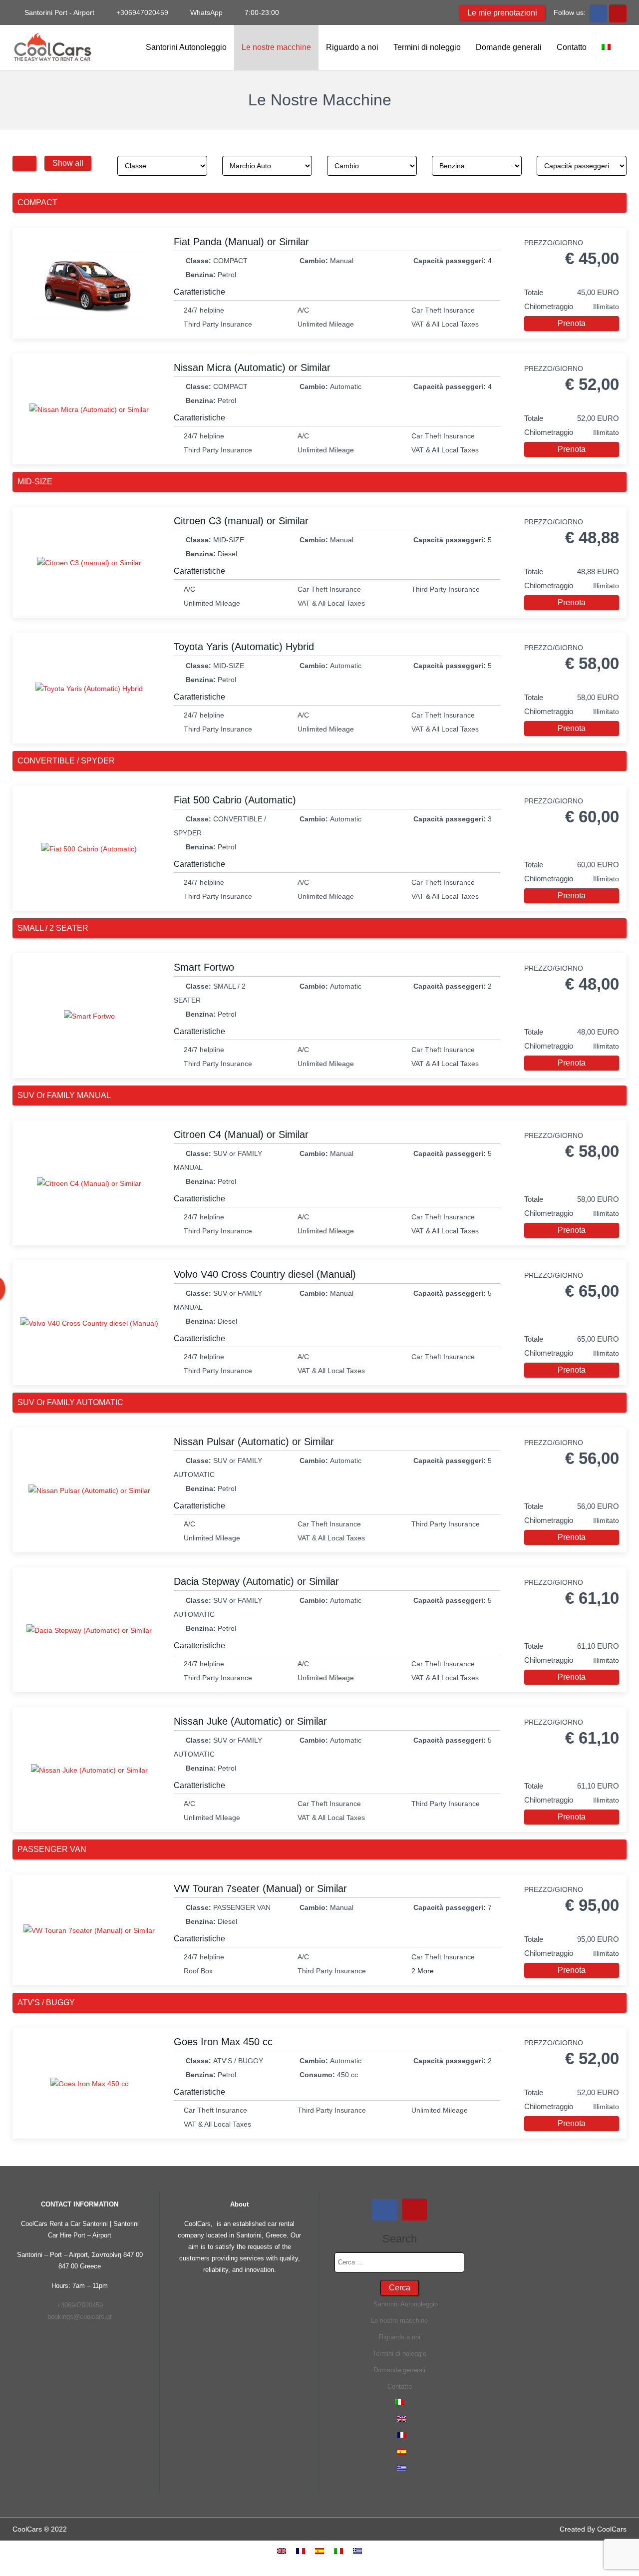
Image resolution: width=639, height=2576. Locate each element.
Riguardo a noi (352, 47)
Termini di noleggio (427, 47)
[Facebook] (598, 12)
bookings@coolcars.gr (80, 2317)
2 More (423, 1971)
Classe (133, 166)
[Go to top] (623, 2537)
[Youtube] (618, 12)
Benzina (450, 166)
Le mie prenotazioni (502, 13)
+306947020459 (141, 12)
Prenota (572, 323)
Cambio (344, 166)
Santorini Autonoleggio (185, 47)
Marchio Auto (248, 166)
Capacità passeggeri (574, 166)
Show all (68, 163)
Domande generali (509, 47)
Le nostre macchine (276, 47)
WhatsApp (205, 12)
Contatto (572, 47)
